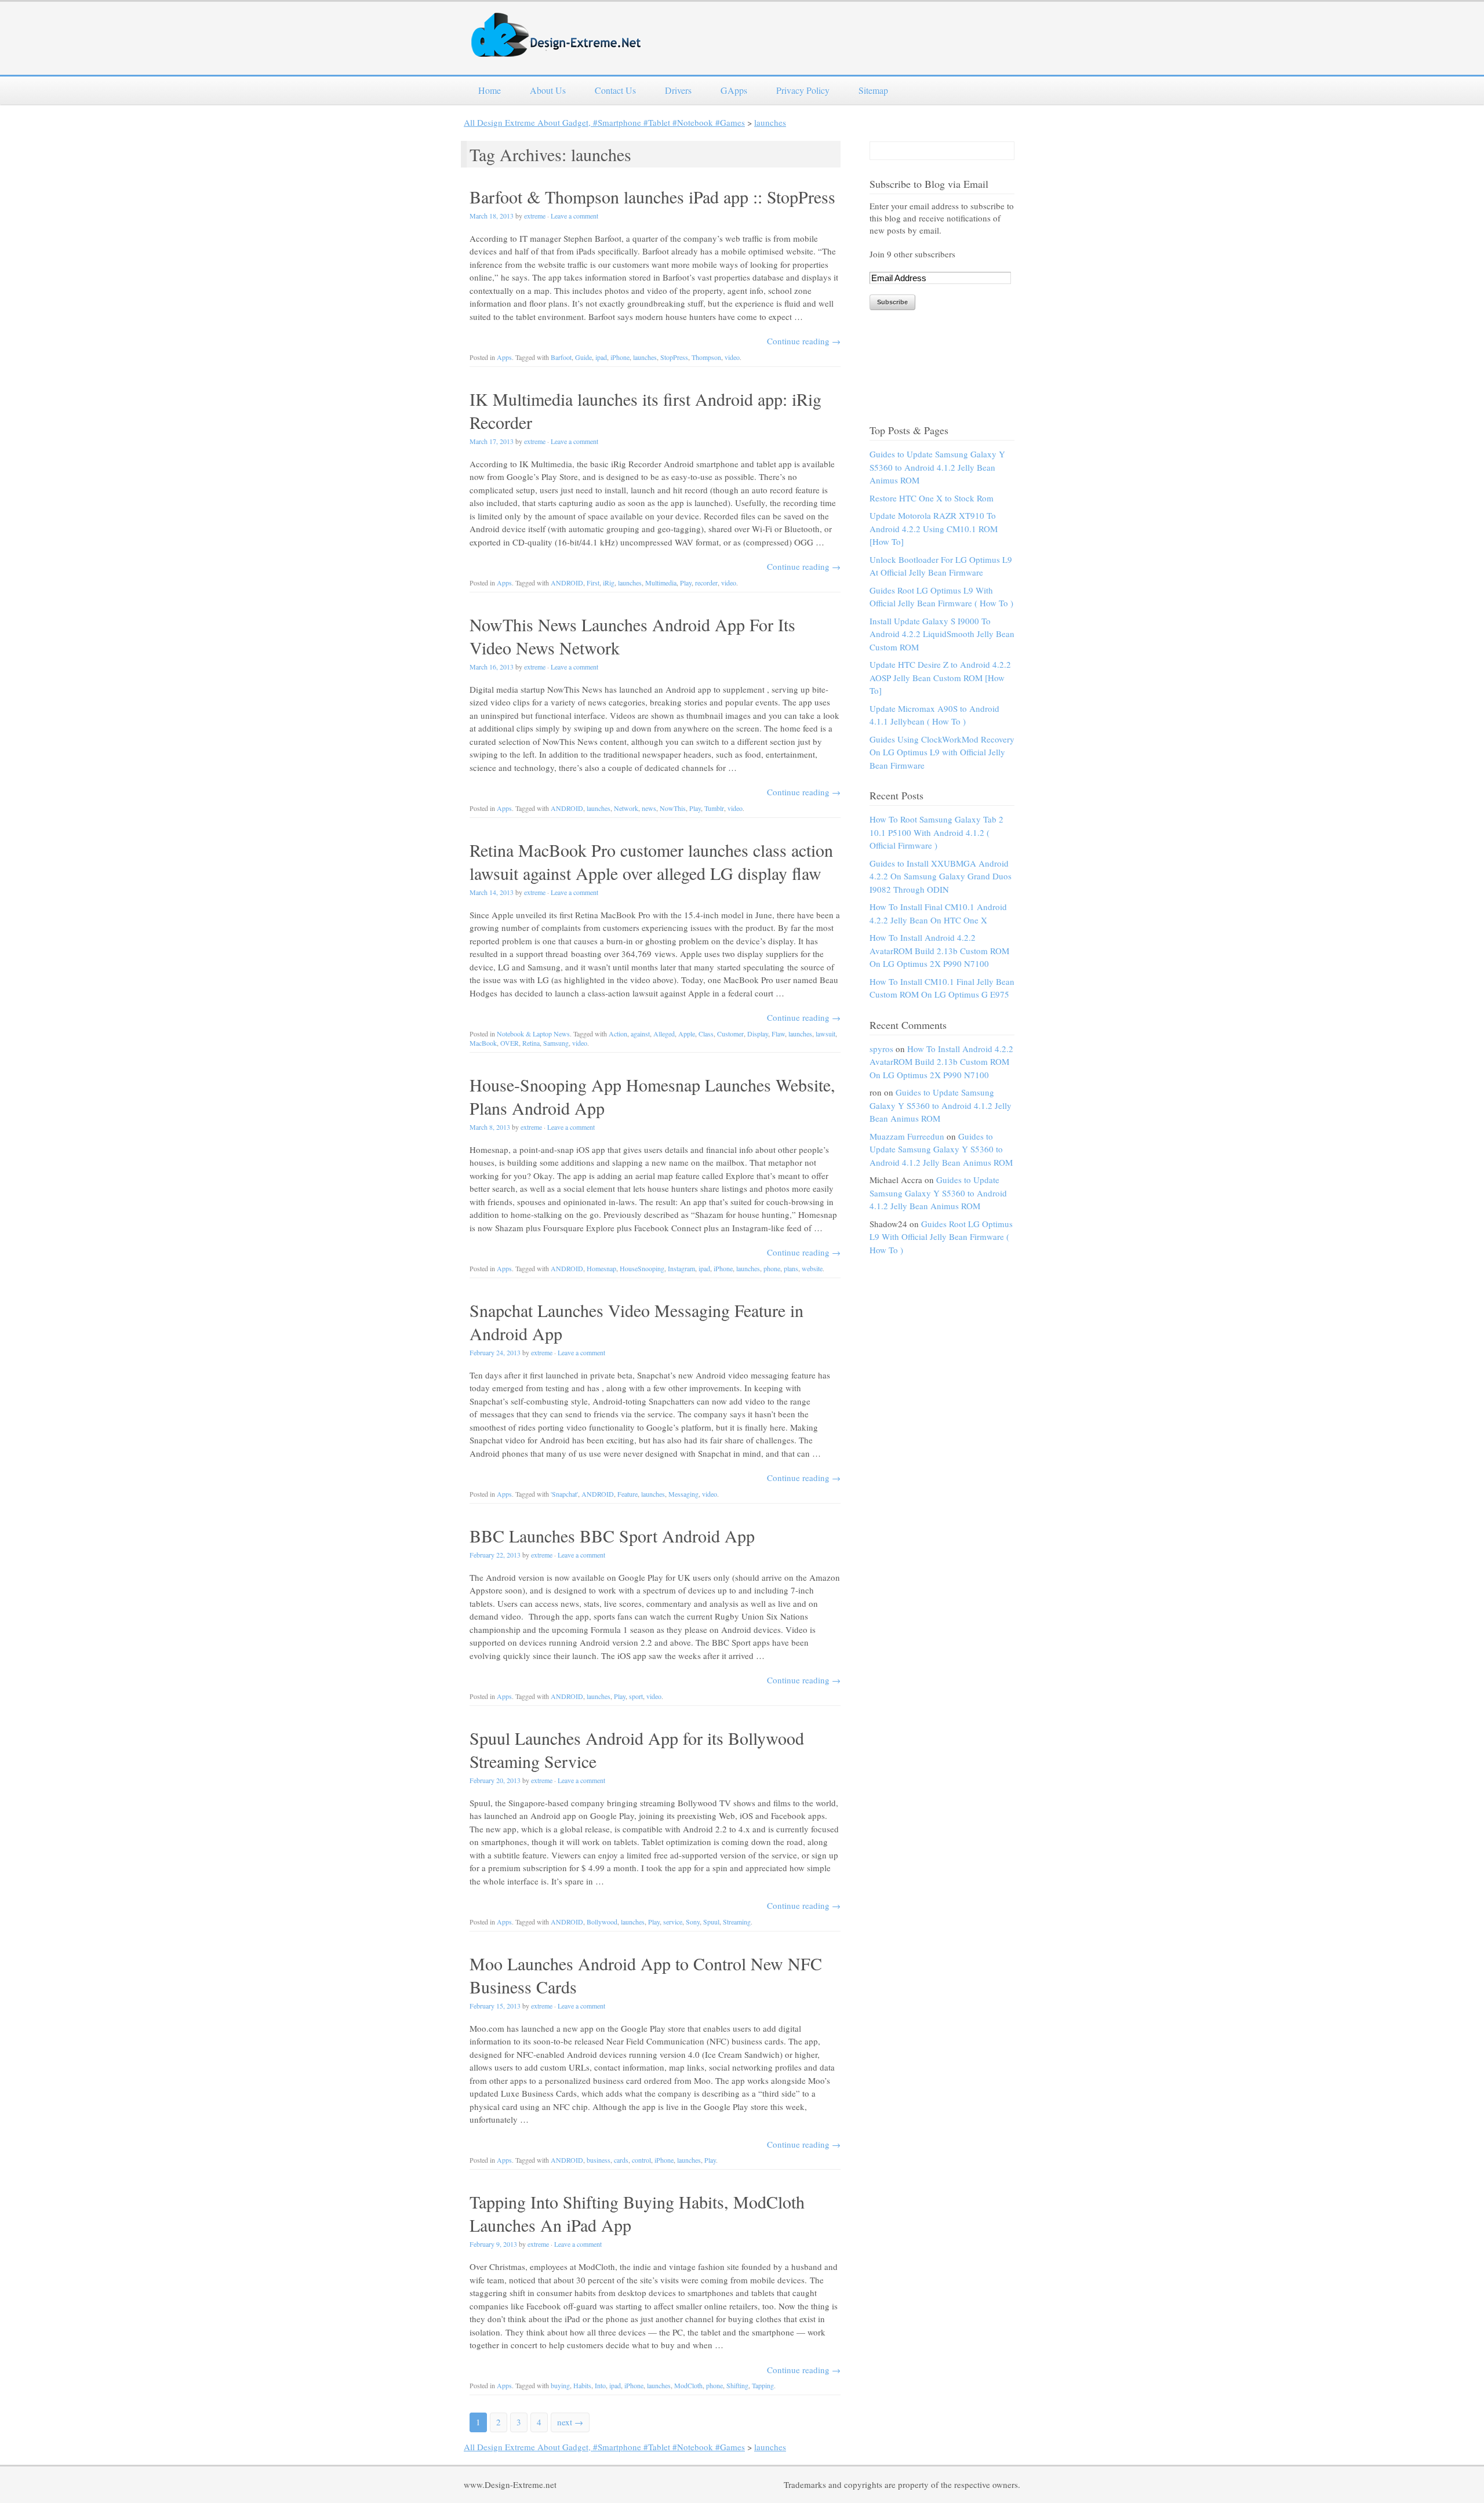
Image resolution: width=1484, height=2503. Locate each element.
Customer (730, 1034)
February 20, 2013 (495, 1780)
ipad (601, 357)
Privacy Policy (803, 90)
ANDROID (567, 583)
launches (770, 122)
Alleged (664, 1034)
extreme (535, 216)
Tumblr (714, 808)
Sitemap (873, 90)
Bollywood (602, 1922)
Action (618, 1034)
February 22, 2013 (495, 1555)
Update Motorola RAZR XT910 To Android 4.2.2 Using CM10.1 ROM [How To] (934, 528)
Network (626, 808)
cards (621, 2160)
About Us (548, 90)
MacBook (483, 1043)
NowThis (673, 808)
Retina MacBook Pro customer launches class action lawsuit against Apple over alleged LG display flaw (651, 861)
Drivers (678, 90)
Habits (582, 2385)
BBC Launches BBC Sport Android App (612, 1536)
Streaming (737, 1922)
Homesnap (601, 1268)
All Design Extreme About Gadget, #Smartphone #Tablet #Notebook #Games (604, 122)
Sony (693, 1922)
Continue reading (804, 341)
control (641, 2160)
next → (570, 2422)
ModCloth (688, 2385)
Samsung (556, 1043)
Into (600, 2385)
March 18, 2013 (492, 216)
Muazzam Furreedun (907, 1136)
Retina (531, 1043)
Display (758, 1034)
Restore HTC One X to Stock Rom (932, 498)
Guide (583, 357)
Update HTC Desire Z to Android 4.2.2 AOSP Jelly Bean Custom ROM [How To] (940, 677)
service (673, 1922)
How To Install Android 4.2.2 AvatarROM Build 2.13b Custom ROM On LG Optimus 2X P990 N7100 (939, 950)
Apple (687, 1034)
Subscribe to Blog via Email (929, 184)
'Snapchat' (564, 1494)
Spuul (711, 1922)
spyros (881, 1049)
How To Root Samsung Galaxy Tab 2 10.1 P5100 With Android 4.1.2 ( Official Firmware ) (936, 832)
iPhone (620, 357)
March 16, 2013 (492, 667)
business (599, 2160)
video (732, 357)
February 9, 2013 (493, 2244)
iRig (609, 583)
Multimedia (661, 583)
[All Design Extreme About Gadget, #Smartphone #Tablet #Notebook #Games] (556, 50)
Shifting (737, 2385)
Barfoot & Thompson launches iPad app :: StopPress (652, 197)
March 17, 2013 (492, 441)
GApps (734, 90)
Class (706, 1034)
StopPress (674, 357)
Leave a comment (574, 216)
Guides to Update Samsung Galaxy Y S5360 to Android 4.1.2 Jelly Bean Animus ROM (937, 467)
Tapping (763, 2385)
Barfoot (561, 357)
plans (791, 1268)
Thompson (706, 357)
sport (636, 1696)
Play (686, 583)
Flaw (778, 1034)
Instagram (681, 1268)
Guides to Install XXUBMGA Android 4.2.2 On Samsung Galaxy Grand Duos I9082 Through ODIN (941, 876)
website (812, 1268)
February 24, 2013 (495, 1352)
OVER (510, 1043)
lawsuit (825, 1034)
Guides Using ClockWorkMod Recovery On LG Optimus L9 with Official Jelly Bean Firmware (942, 752)
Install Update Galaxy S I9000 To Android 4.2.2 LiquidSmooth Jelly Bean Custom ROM (942, 634)
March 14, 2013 (492, 892)
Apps (504, 357)
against (640, 1034)
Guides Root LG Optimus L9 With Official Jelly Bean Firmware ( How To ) (941, 1237)
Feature (628, 1494)
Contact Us (615, 90)
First (593, 583)
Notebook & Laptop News (533, 1034)
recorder (706, 583)
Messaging (683, 1494)
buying (560, 2385)
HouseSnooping (642, 1268)
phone (772, 1268)
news (649, 808)
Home (490, 90)
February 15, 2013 (495, 2006)
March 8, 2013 (490, 1127)
